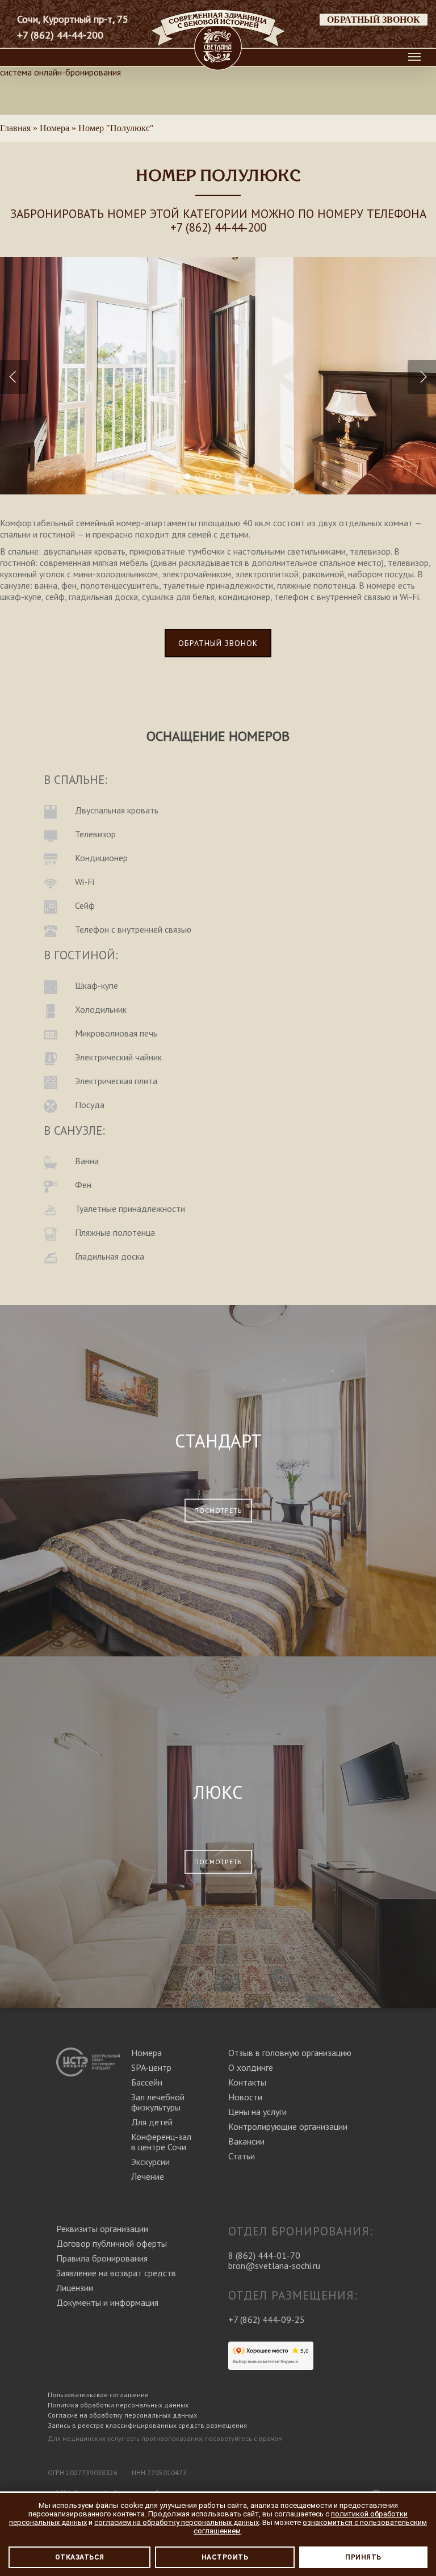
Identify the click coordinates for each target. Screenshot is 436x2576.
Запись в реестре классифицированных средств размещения (147, 2425)
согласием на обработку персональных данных (177, 2522)
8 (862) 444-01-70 (264, 2255)
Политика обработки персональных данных (118, 2405)
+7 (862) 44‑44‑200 (218, 227)
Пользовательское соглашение (98, 2395)
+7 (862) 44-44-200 (60, 35)
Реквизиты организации (102, 2229)
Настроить (225, 2557)
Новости (245, 2097)
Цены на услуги (257, 2112)
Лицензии (75, 2288)
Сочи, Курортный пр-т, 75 (73, 19)
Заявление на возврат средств (116, 2273)
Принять (363, 2557)
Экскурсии (150, 2162)
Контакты (247, 2082)
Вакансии (246, 2141)
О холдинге (251, 2067)
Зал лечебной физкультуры (158, 2102)
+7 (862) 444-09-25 (267, 2319)
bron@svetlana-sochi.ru (274, 2265)
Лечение (148, 2176)
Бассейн (147, 2082)
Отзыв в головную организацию (290, 2053)
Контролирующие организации (288, 2126)
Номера (146, 2053)
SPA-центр (151, 2067)
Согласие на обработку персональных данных (122, 2415)
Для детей (152, 2122)
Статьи (242, 2156)
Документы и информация (107, 2302)
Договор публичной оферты (112, 2243)
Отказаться (80, 2557)
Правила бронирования (102, 2258)
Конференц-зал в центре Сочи (161, 2142)
